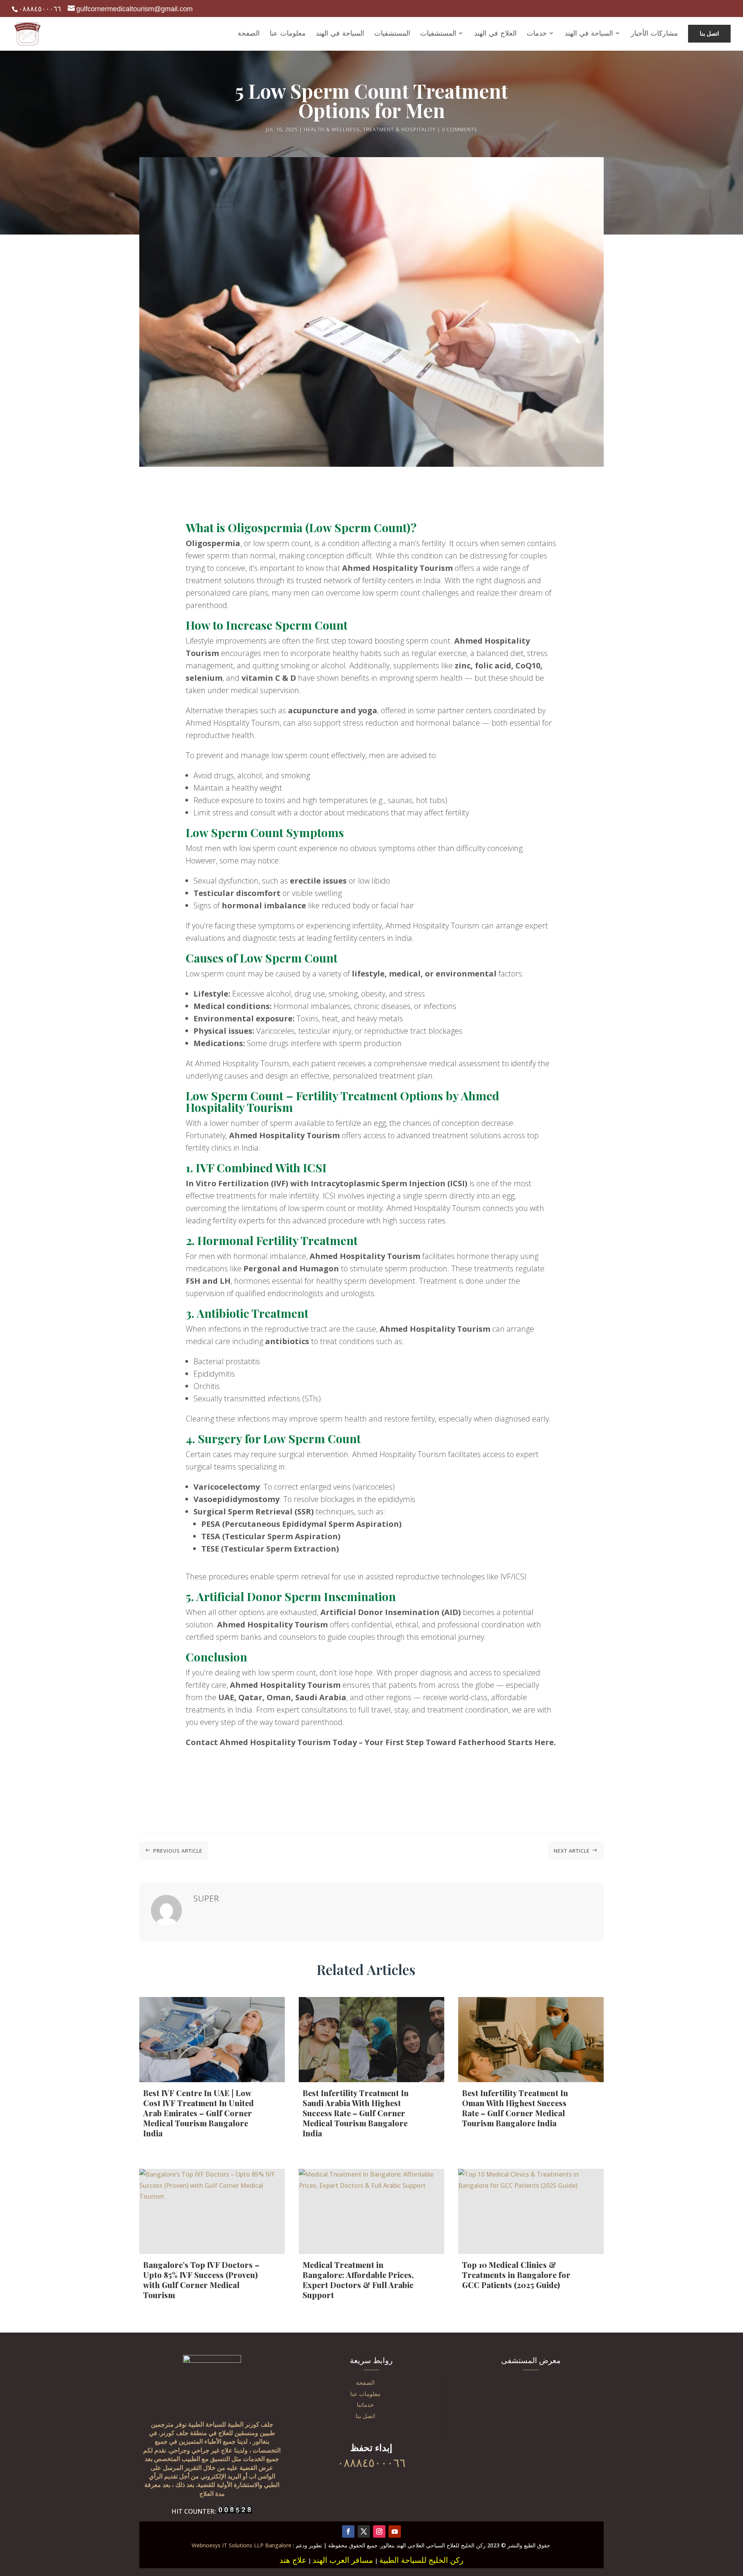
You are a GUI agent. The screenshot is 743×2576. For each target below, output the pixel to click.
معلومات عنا (365, 2394)
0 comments (460, 129)
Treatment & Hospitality (399, 129)
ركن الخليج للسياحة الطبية (421, 2560)
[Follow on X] (364, 2531)
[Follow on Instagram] (379, 2531)
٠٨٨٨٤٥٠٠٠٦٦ (40, 9)
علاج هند (293, 2560)
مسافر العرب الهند (343, 2560)
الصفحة (365, 2382)
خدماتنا (365, 2405)
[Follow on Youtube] (395, 2531)
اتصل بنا (365, 2416)
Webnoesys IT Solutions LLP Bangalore (241, 2545)
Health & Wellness (332, 129)
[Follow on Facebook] (348, 2531)
